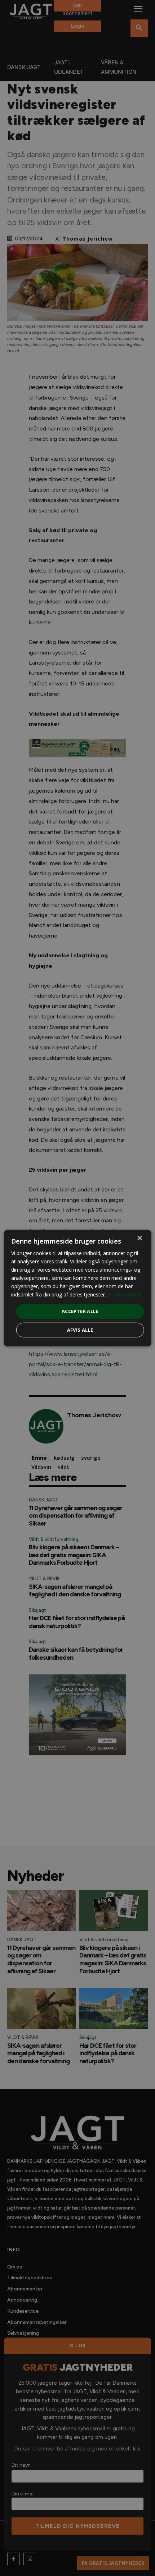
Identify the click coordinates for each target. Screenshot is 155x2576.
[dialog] (78, 1288)
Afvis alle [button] (80, 1330)
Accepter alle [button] (80, 1311)
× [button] (139, 1238)
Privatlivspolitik (125, 1294)
